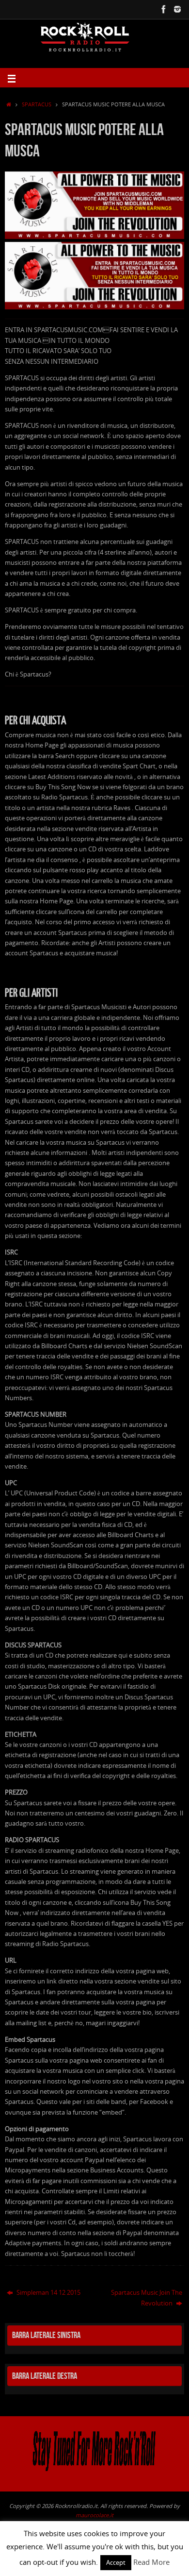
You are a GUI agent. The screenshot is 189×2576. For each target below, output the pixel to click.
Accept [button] (116, 2562)
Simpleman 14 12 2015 (48, 2293)
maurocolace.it (94, 2515)
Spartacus (37, 104)
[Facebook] (164, 9)
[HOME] (9, 104)
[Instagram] (177, 9)
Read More (151, 2562)
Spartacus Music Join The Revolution (147, 2298)
